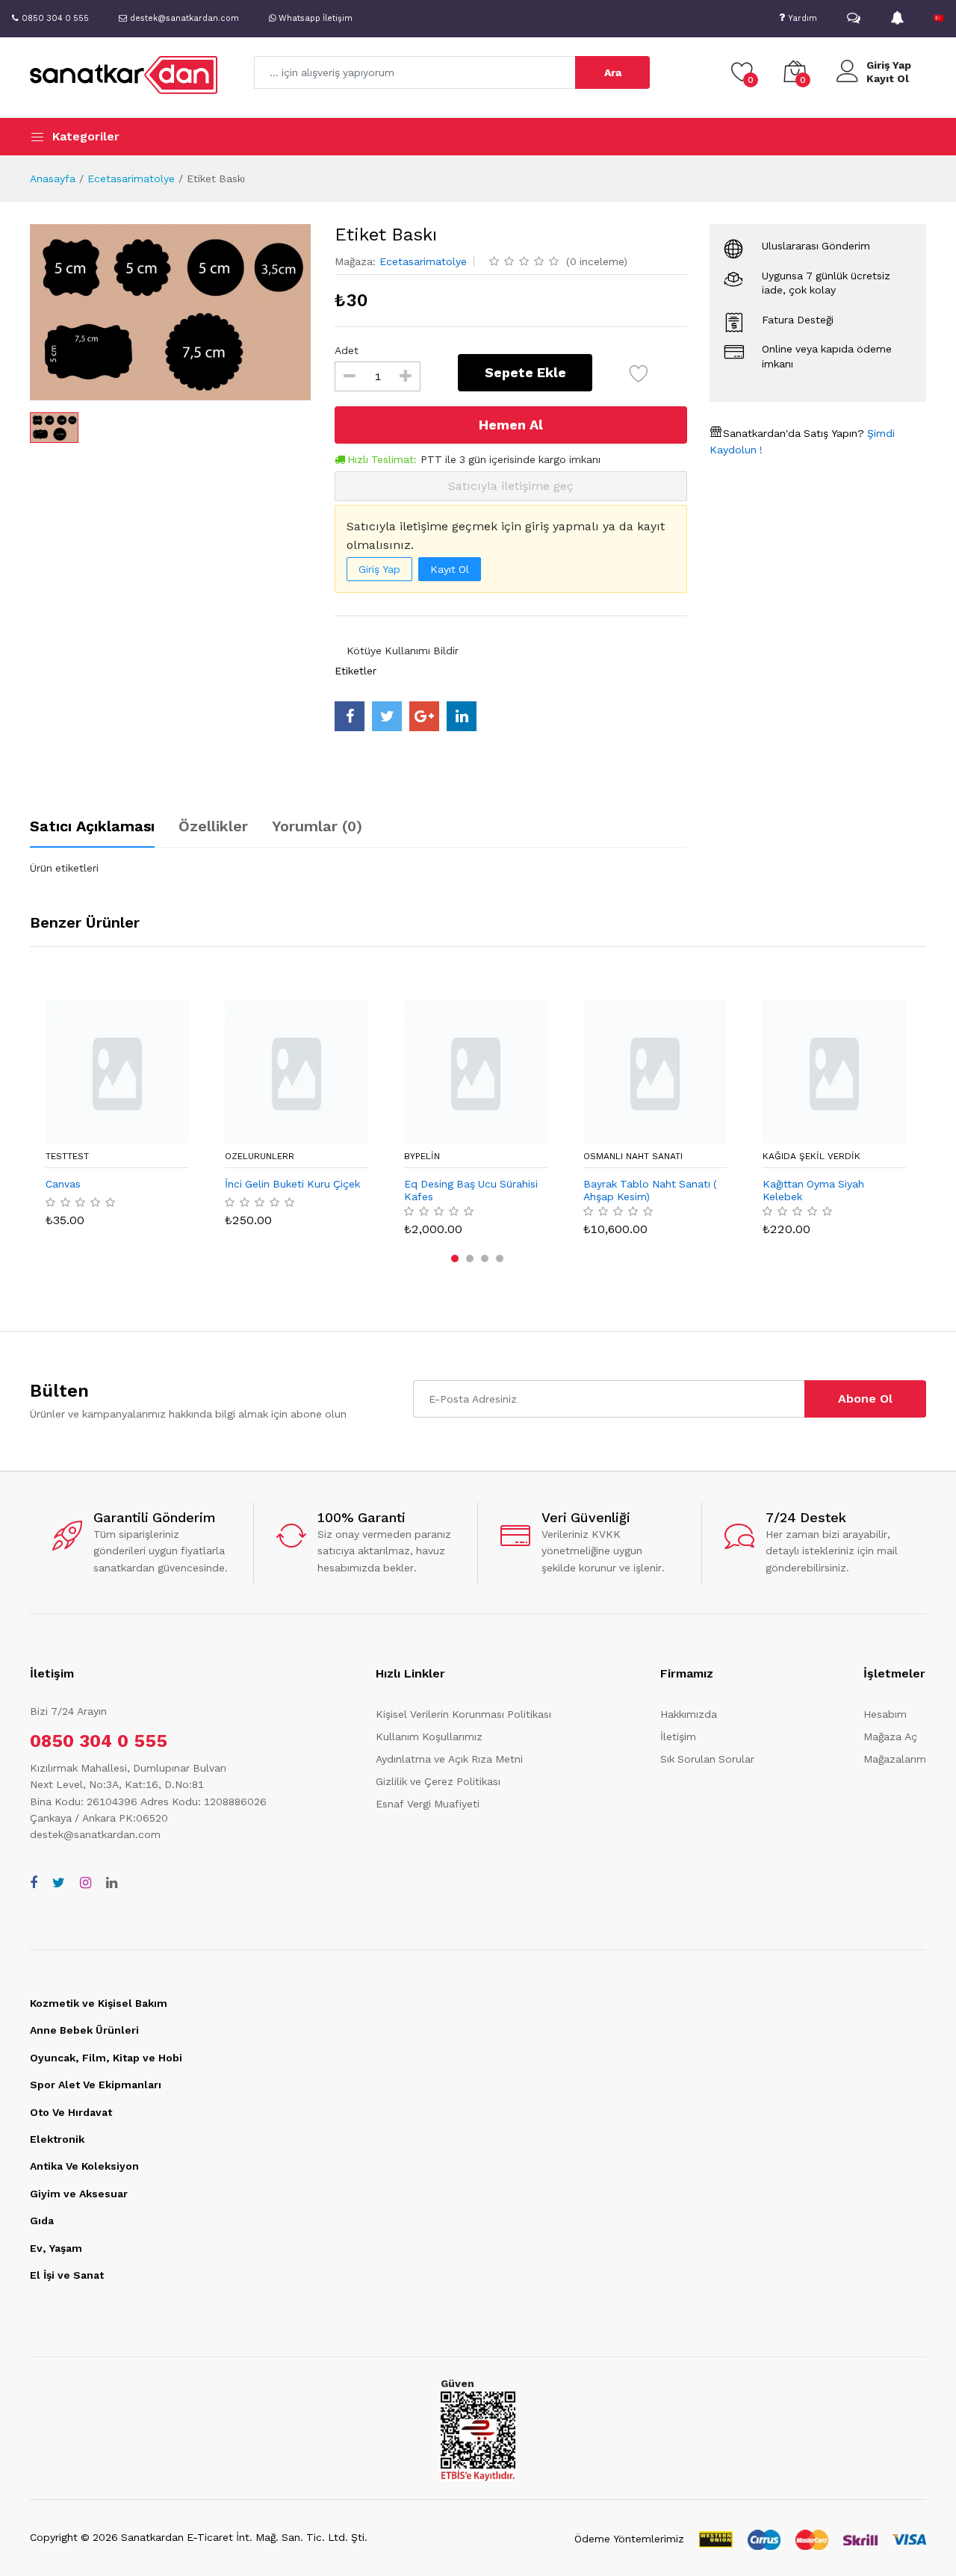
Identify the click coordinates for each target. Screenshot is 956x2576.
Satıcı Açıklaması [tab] (92, 826)
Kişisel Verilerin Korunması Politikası (463, 1714)
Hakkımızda (689, 1714)
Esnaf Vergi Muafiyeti (428, 1804)
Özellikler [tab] (213, 826)
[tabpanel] (358, 868)
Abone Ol (865, 1399)
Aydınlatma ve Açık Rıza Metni (449, 1759)
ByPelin (422, 1156)
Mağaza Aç (890, 1737)
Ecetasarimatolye (131, 179)
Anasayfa (53, 179)
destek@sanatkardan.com (95, 1834)
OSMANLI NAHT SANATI (633, 1156)
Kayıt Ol (888, 78)
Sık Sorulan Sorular (707, 1759)
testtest (67, 1156)
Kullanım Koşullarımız (429, 1737)
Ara (613, 72)
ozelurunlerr (260, 1156)
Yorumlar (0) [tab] (317, 826)
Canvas (63, 1184)
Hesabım (885, 1714)
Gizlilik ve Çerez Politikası (438, 1781)
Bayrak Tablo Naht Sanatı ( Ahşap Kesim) (650, 1190)
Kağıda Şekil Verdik (811, 1156)
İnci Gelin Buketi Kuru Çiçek (292, 1184)
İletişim (678, 1737)
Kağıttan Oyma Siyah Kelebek (813, 1190)
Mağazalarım (895, 1759)
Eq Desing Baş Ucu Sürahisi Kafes (471, 1190)
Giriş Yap (889, 65)
